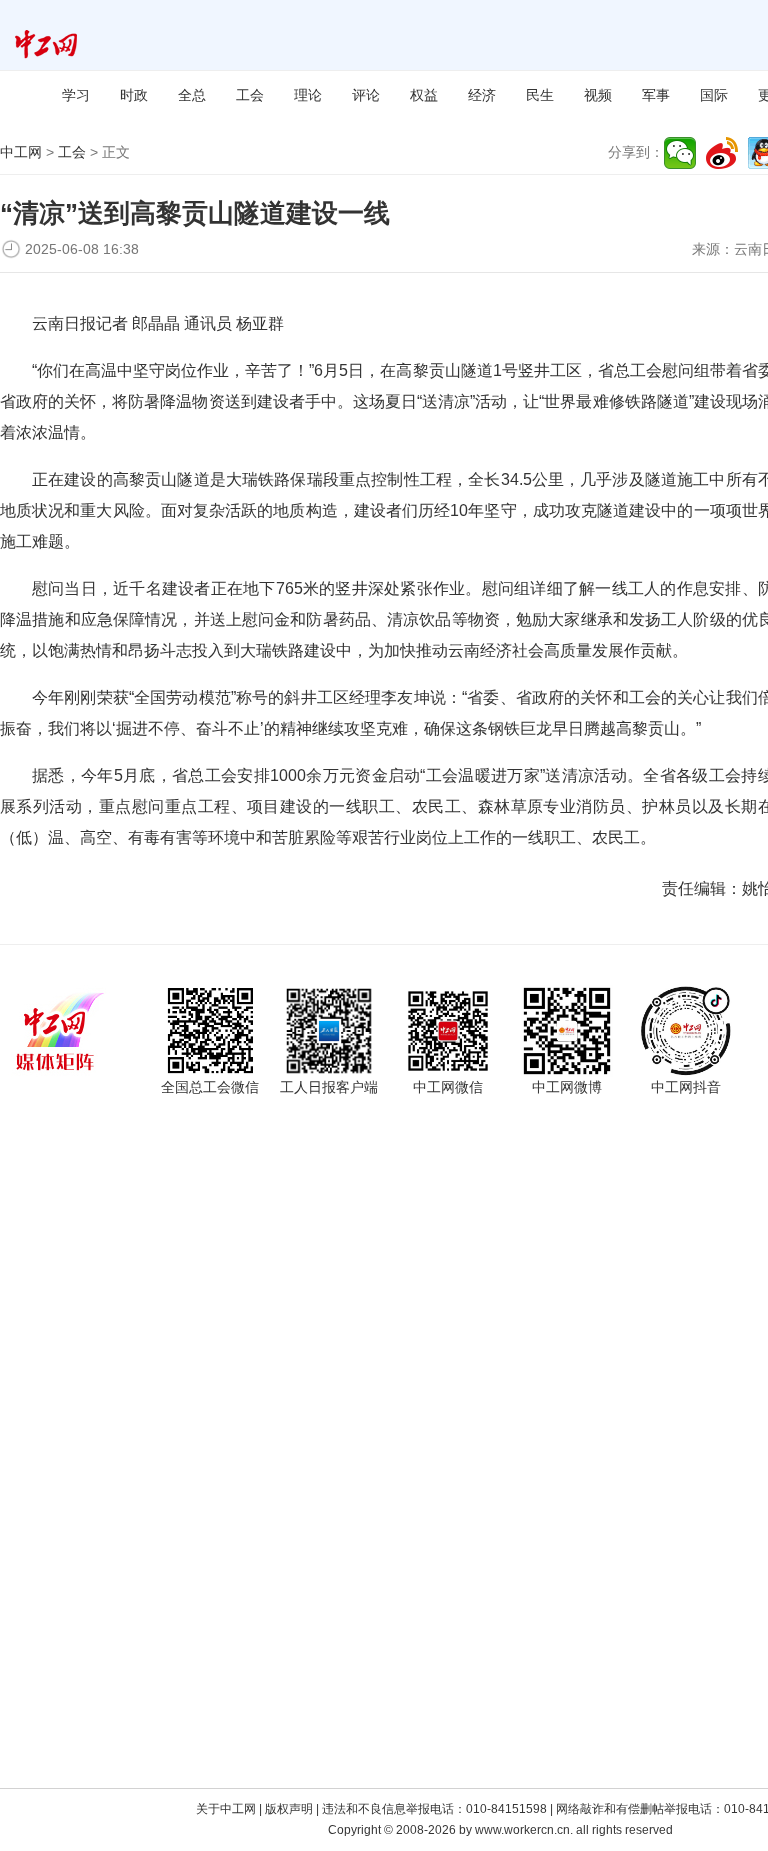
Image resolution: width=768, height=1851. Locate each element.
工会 (250, 95)
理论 (308, 95)
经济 (482, 95)
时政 (134, 95)
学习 (76, 95)
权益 (424, 95)
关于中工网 (226, 1809)
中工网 (21, 152)
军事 (656, 95)
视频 (598, 95)
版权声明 (289, 1809)
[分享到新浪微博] (722, 153)
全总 (192, 95)
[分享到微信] (680, 153)
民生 (540, 95)
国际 (714, 95)
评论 (366, 95)
